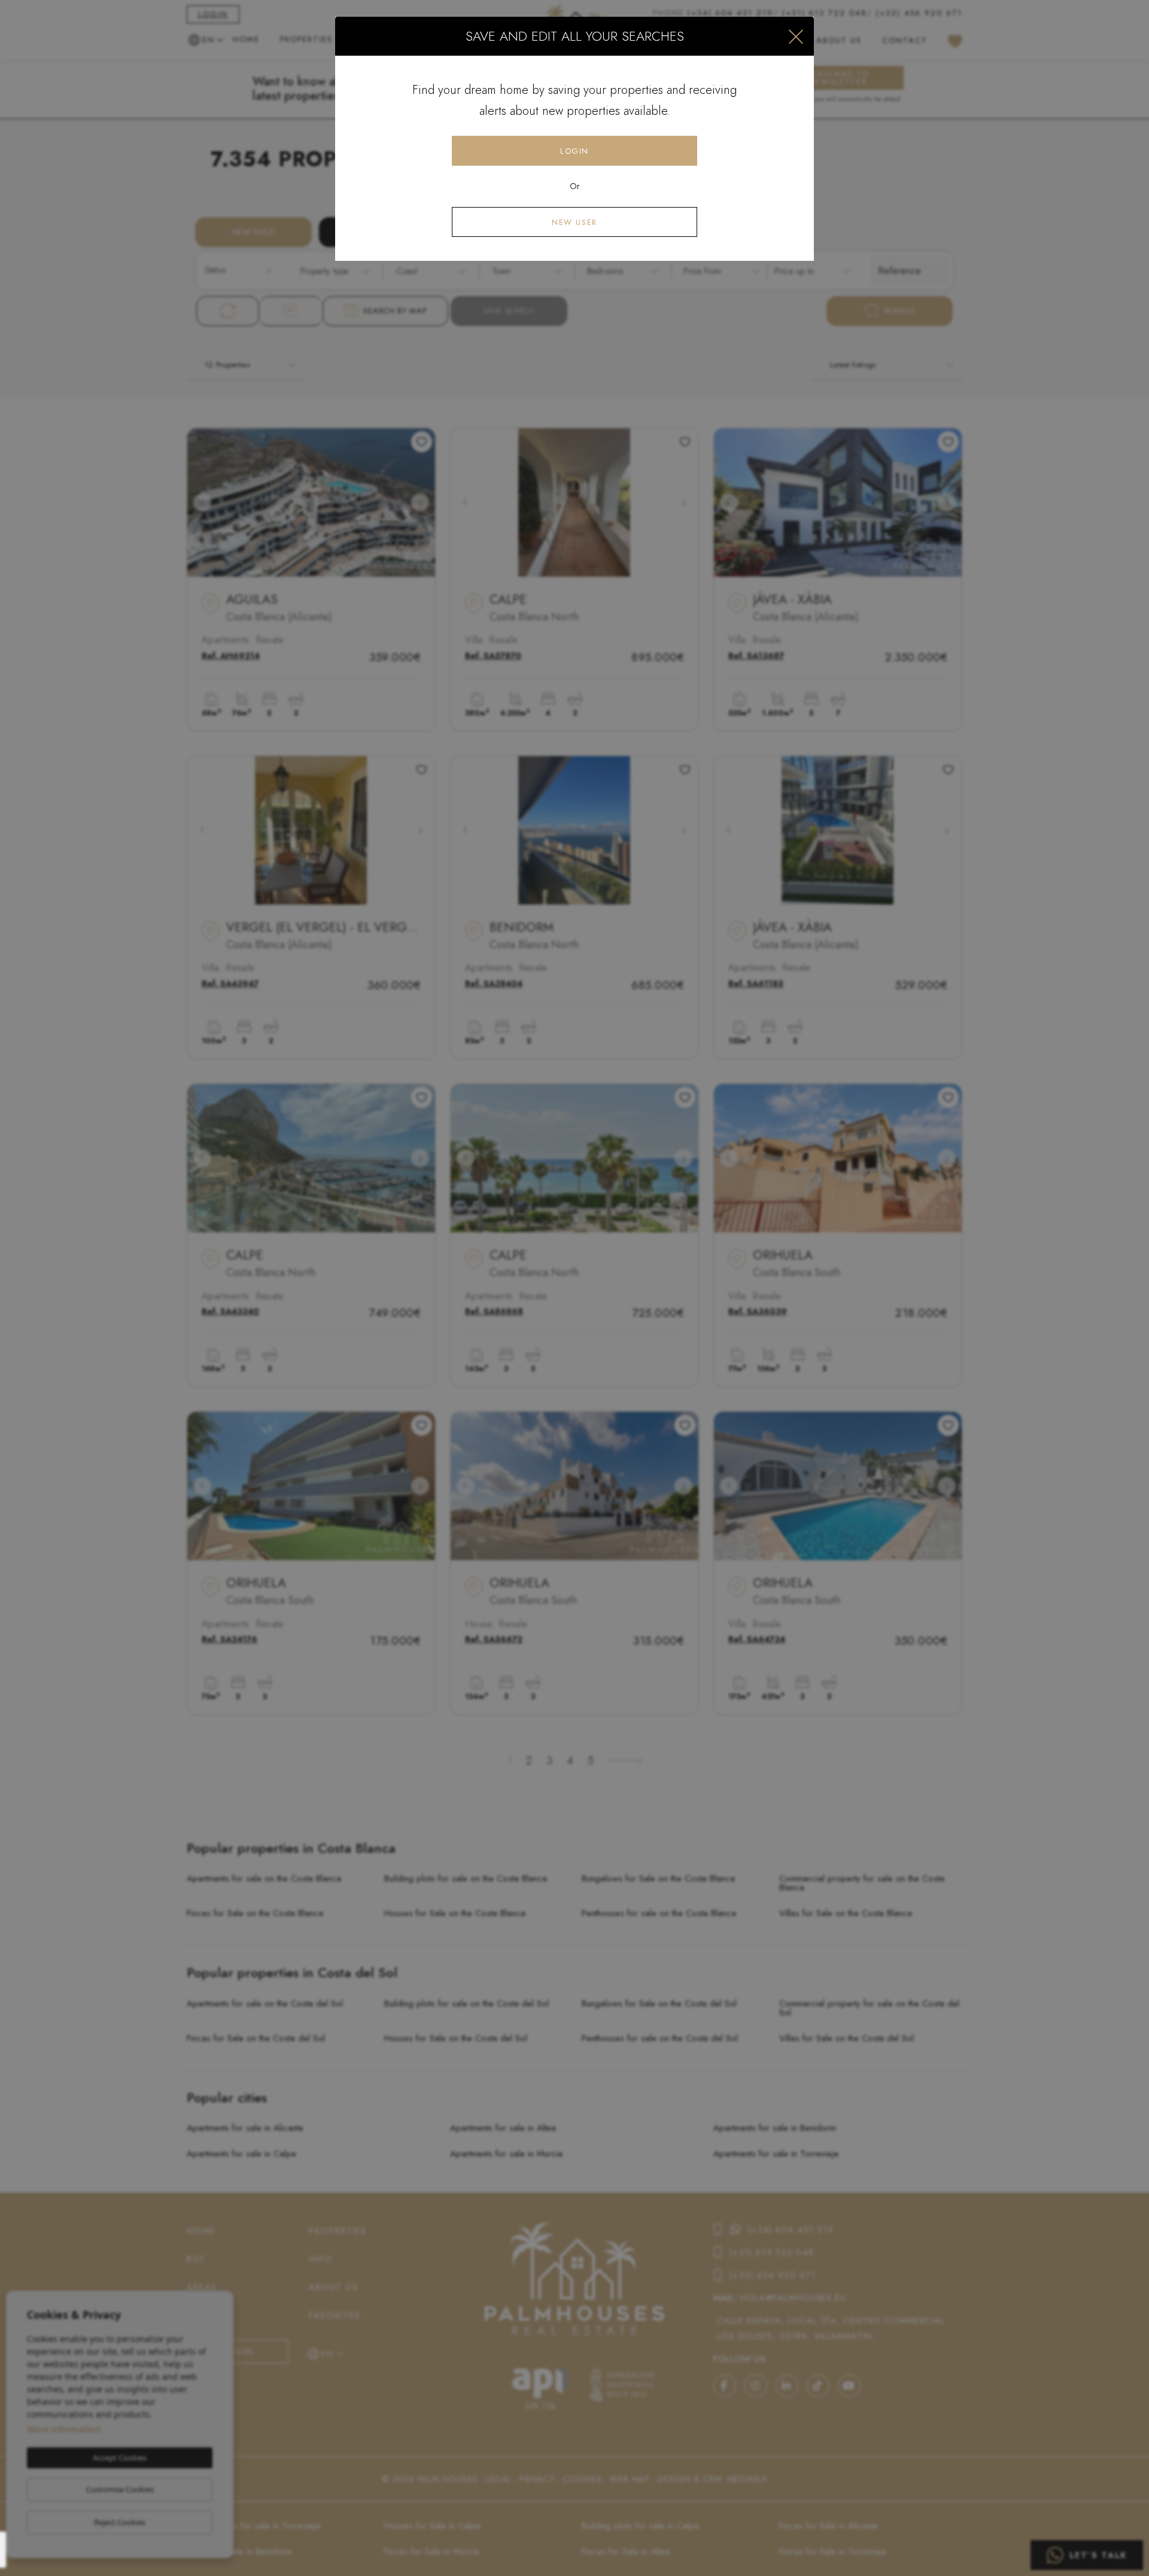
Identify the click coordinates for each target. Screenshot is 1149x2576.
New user (574, 222)
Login (574, 151)
